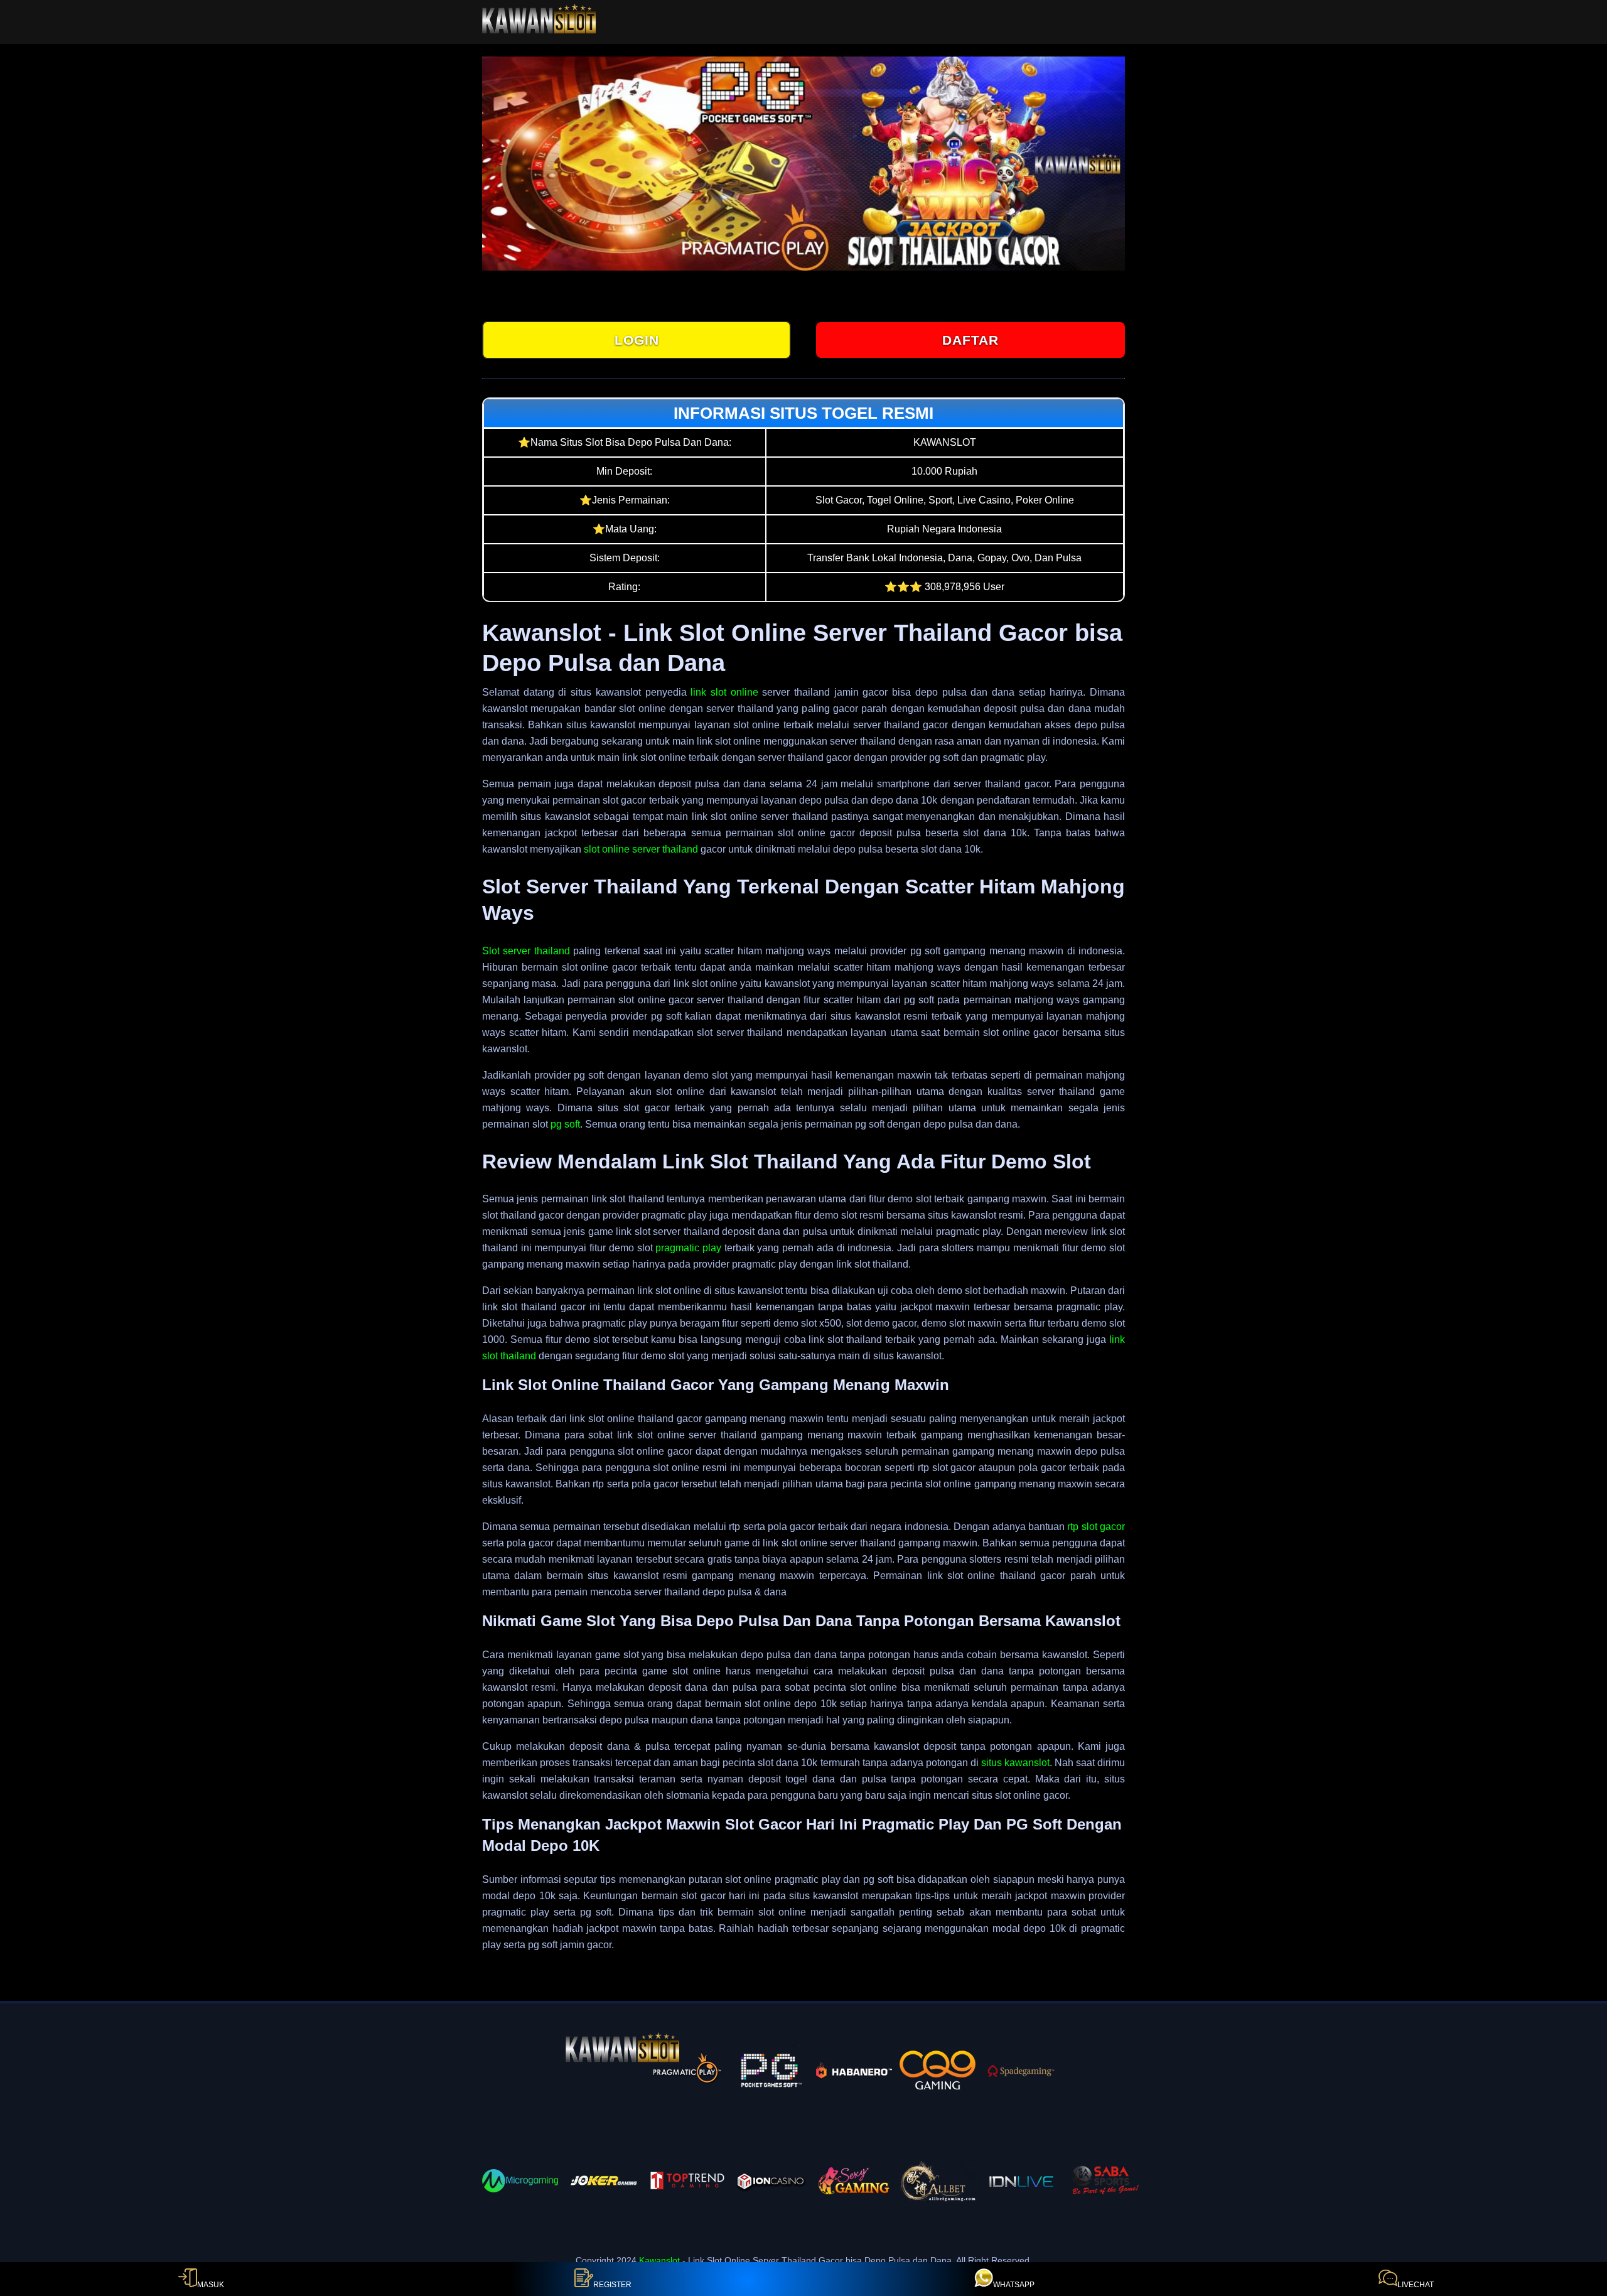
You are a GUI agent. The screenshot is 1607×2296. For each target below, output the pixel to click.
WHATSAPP (1014, 2285)
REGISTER (612, 2285)
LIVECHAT (1416, 2285)
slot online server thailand (641, 849)
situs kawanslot (1015, 1763)
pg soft (565, 1124)
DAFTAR (970, 340)
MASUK (211, 2285)
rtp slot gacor (1096, 1527)
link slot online (724, 692)
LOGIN (637, 340)
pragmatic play (688, 1248)
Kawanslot (659, 2260)
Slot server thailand (526, 951)
